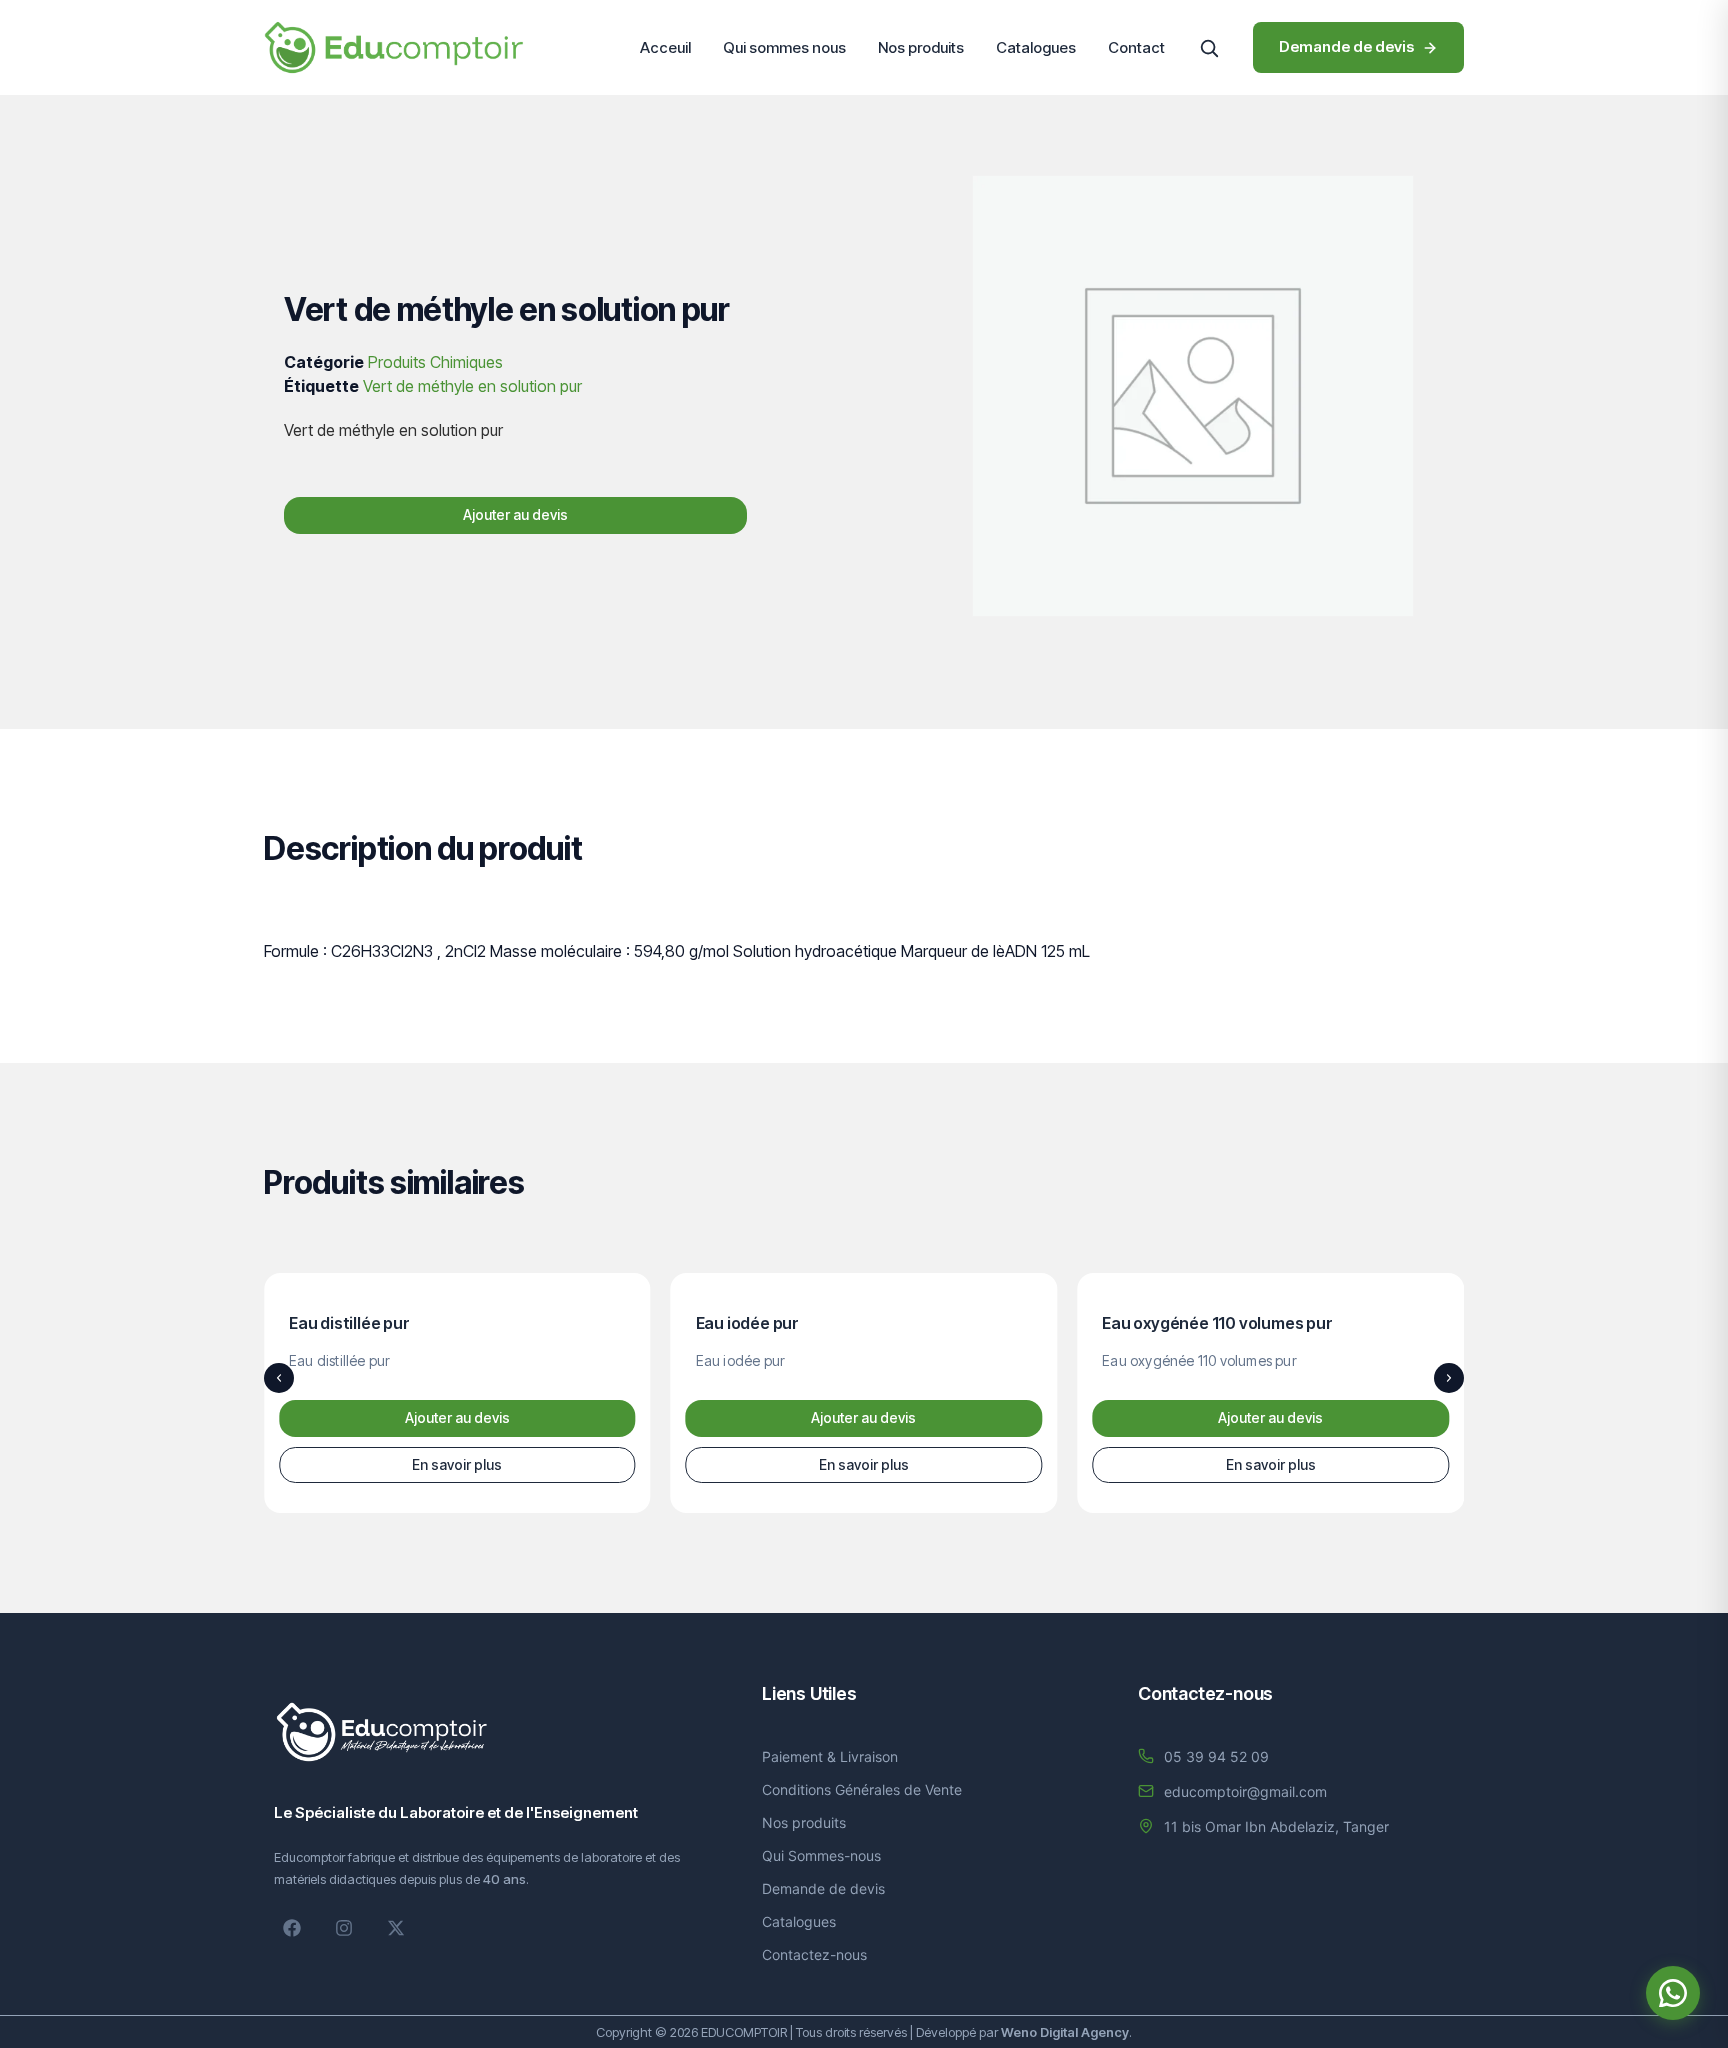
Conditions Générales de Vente (862, 1789)
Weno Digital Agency (1065, 2032)
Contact (1136, 47)
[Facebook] (292, 1928)
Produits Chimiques (435, 362)
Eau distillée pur (349, 1323)
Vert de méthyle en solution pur (472, 386)
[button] (1209, 48)
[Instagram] (344, 1928)
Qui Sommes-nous (821, 1855)
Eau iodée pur (747, 1323)
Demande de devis (823, 1888)
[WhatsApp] (1673, 1993)
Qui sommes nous (784, 47)
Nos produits (921, 47)
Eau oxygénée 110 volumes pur (1217, 1323)
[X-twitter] (396, 1928)
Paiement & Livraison (830, 1756)
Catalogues (1036, 47)
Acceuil (665, 47)
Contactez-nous (814, 1954)
